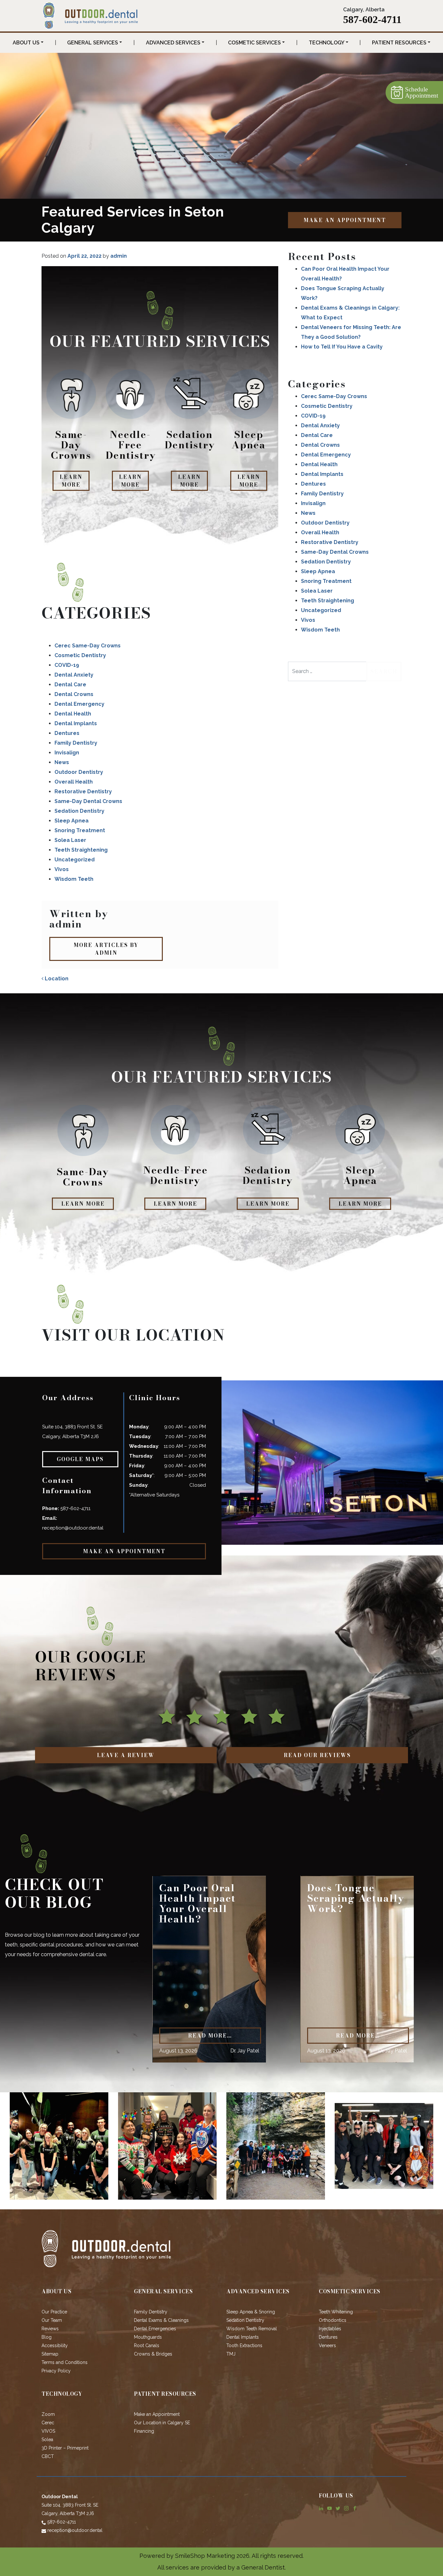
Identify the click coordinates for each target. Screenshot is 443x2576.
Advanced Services (173, 43)
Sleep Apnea (72, 821)
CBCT (48, 2456)
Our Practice (54, 2312)
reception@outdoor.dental (73, 1528)
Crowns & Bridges (153, 2354)
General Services (93, 43)
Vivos (62, 869)
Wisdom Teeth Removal (252, 2329)
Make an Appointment (157, 2414)
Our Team (52, 2320)
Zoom (48, 2414)
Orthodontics (333, 2320)
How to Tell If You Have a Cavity (342, 347)
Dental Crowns (74, 694)
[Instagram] (346, 2508)
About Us (26, 43)
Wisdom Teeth (74, 879)
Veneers (327, 2346)
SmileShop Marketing (205, 2556)
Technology (327, 43)
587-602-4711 (372, 19)
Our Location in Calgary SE (162, 2423)
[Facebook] (355, 2508)
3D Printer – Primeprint (65, 2448)
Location (56, 979)
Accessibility (55, 2346)
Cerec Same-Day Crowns (88, 646)
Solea (47, 2440)
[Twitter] (338, 2508)
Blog (47, 2337)
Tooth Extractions (244, 2346)
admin (119, 256)
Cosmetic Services (254, 43)
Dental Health (73, 714)
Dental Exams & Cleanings (161, 2320)
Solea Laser (70, 840)
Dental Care (70, 685)
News (62, 762)
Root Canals (147, 2346)
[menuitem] (28, 43)
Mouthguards (148, 2337)
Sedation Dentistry (79, 811)
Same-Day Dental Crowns (88, 801)
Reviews (50, 2329)
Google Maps (80, 1459)
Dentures (67, 733)
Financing (144, 2431)
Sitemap (50, 2354)
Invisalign (67, 753)
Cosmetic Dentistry (80, 655)
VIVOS (48, 2431)
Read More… (210, 2036)
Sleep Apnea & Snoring (251, 2312)
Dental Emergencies (155, 2329)
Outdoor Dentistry (79, 772)
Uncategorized (75, 860)
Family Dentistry (76, 743)
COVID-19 (67, 665)
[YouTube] (329, 2508)
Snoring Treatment (80, 830)
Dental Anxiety (74, 675)
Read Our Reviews (317, 1755)
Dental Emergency (79, 704)
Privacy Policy (56, 2371)
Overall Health (74, 782)
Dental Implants (76, 723)
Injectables (330, 2329)
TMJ (231, 2354)
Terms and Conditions (65, 2362)
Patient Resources (399, 43)
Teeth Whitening (336, 2312)
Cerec (48, 2423)
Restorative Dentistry (83, 792)
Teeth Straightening (81, 850)
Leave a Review (126, 1755)
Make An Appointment (345, 220)
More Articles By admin (106, 949)
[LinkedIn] (321, 2508)
